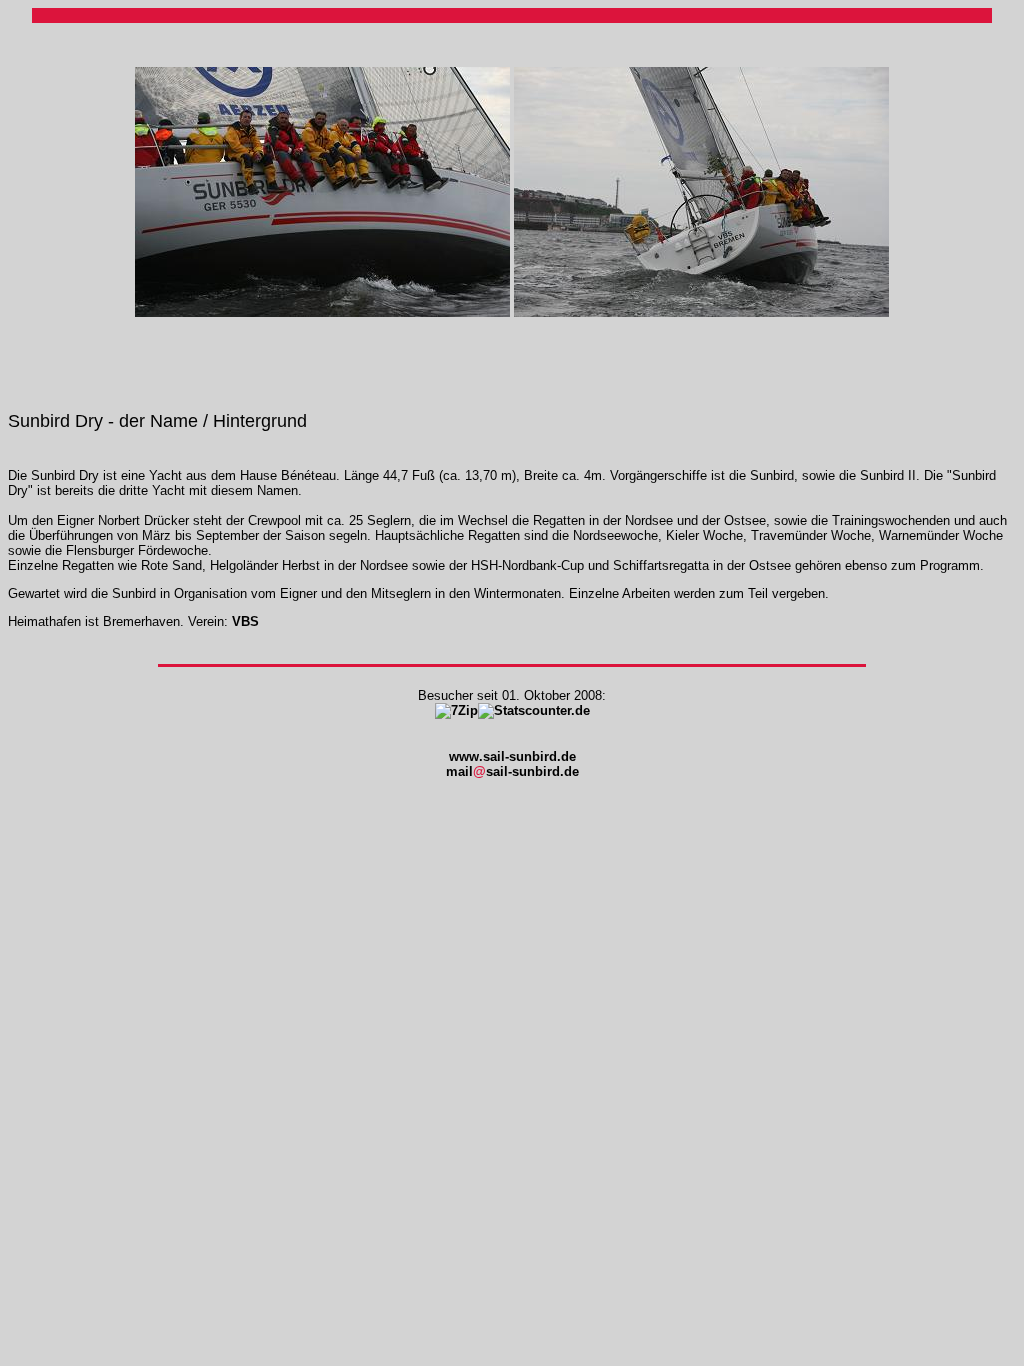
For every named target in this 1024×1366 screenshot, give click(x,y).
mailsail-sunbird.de (512, 771)
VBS (245, 621)
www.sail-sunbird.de (512, 756)
